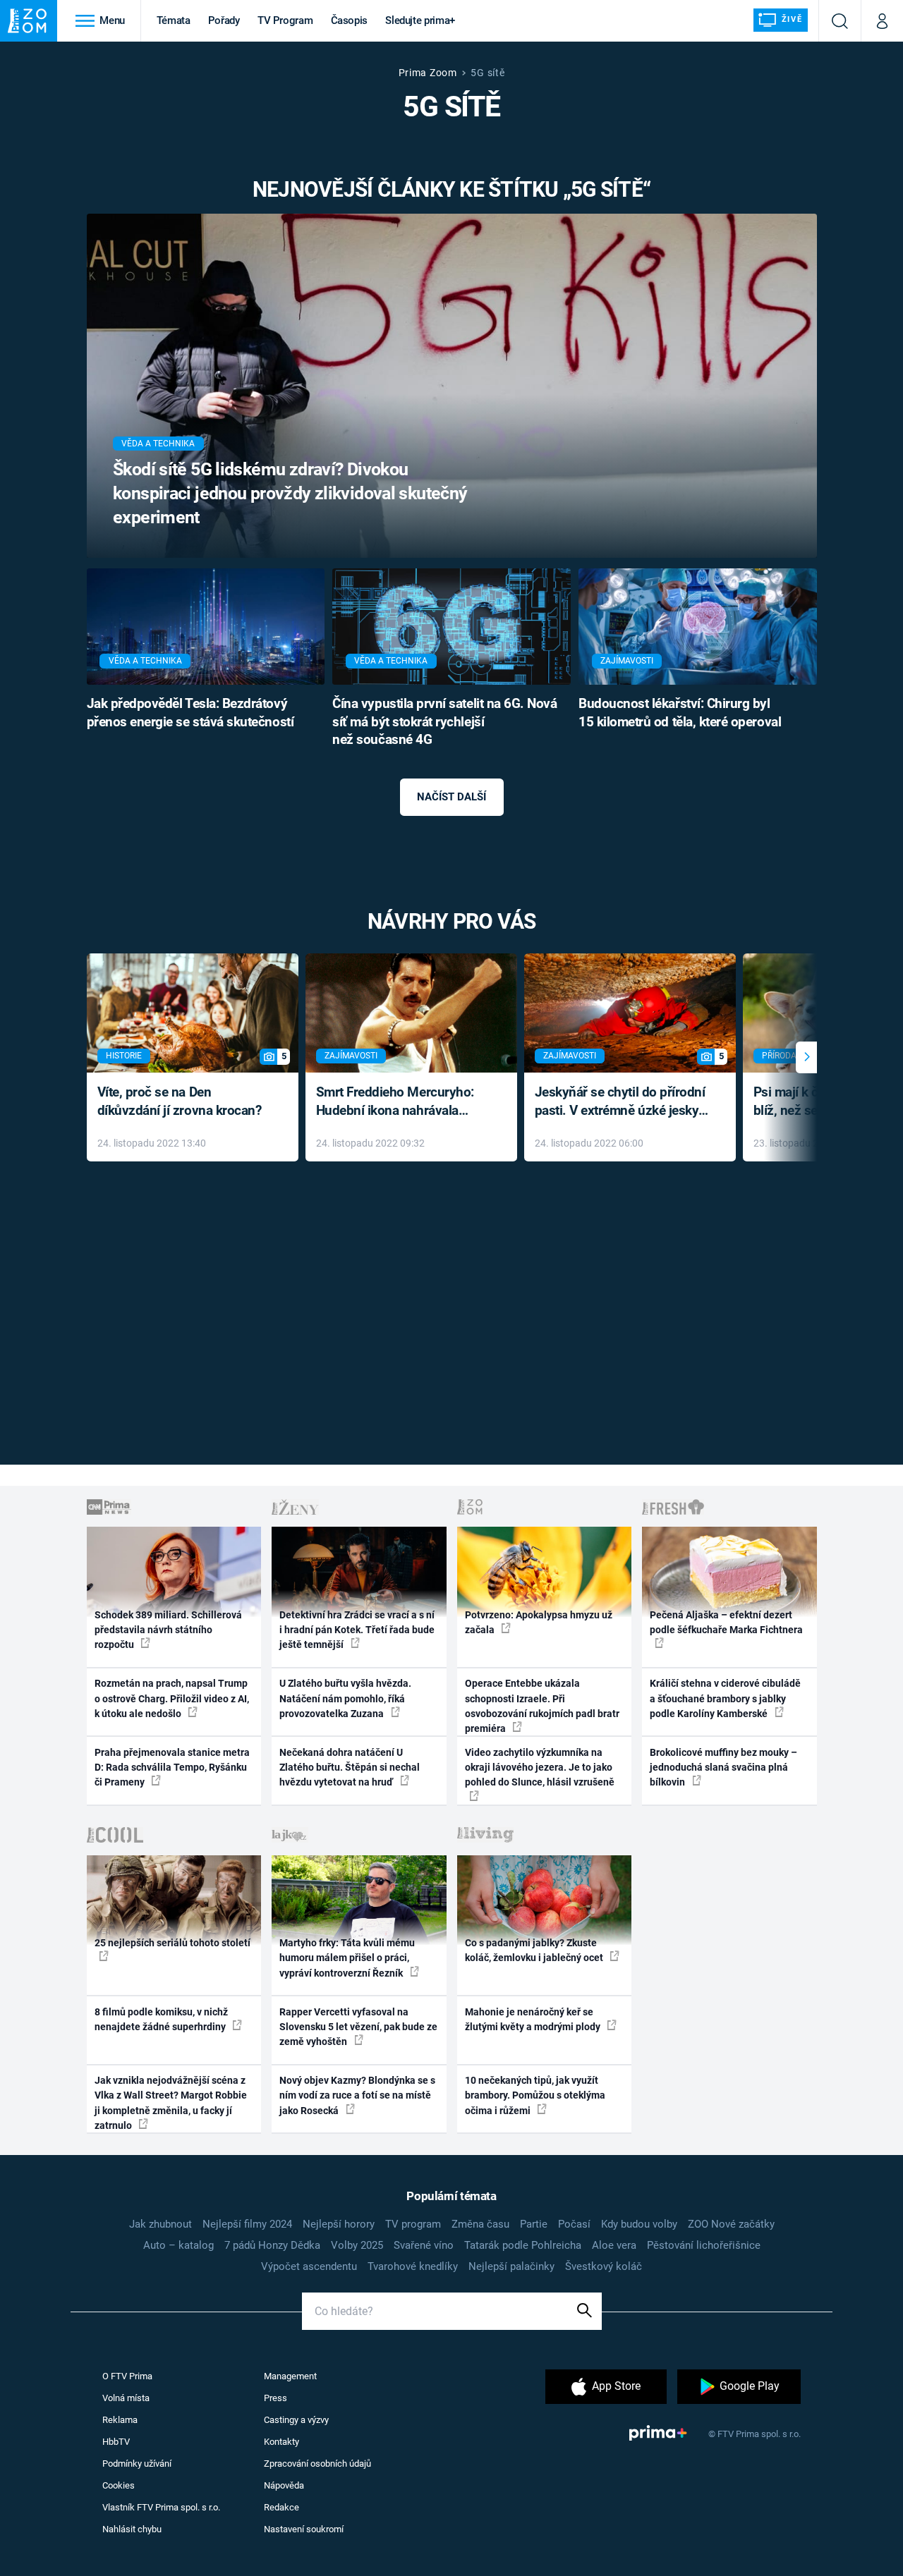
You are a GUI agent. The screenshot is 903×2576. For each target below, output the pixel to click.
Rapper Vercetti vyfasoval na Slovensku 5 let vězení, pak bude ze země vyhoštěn (358, 2027)
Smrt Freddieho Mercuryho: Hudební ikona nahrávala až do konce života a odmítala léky (401, 1103)
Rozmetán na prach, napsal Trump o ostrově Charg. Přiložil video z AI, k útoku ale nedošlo (172, 1698)
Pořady (224, 20)
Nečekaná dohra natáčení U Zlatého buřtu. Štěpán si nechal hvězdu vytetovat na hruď (350, 1768)
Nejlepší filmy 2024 (247, 2224)
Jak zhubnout (160, 2224)
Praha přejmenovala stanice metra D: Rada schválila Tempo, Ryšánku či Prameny (172, 1768)
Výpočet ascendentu (309, 2266)
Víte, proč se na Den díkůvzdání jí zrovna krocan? (180, 1101)
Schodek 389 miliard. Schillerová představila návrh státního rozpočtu (168, 1630)
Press (275, 2398)
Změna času (480, 2224)
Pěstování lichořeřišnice (704, 2245)
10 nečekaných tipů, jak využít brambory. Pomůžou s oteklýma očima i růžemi (535, 2095)
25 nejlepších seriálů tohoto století (172, 1943)
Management (290, 2376)
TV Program (285, 20)
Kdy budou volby (639, 2224)
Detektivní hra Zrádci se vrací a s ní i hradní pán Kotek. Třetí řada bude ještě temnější (357, 1630)
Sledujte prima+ (420, 20)
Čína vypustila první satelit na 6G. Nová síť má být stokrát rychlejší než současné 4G (444, 722)
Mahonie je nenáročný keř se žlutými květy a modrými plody (534, 2019)
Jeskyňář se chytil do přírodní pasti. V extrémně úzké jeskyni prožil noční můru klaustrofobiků (622, 1103)
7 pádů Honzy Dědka (272, 2245)
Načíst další (451, 797)
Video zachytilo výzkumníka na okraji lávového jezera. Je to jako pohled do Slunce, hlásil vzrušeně (540, 1768)
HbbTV (116, 2442)
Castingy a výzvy (296, 2420)
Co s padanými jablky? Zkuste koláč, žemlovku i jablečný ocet (535, 1950)
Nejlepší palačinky (511, 2266)
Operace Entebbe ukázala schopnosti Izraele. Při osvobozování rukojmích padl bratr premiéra (542, 1706)
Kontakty (281, 2442)
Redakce (281, 2507)
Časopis (350, 20)
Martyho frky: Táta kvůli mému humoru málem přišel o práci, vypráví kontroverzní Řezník (347, 1958)
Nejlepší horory (339, 2224)
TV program (413, 2224)
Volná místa (126, 2398)
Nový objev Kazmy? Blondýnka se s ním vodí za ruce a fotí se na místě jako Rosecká (357, 2095)
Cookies (119, 2485)
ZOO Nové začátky (731, 2224)
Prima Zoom (428, 73)
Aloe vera (614, 2245)
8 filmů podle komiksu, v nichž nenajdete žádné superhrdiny (161, 2019)
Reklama (120, 2420)
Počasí (574, 2224)
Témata (174, 20)
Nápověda (284, 2485)
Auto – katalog (178, 2245)
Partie (534, 2224)
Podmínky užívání (137, 2464)
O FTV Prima (127, 2376)
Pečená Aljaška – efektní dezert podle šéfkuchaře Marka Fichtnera (726, 1622)
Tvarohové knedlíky (413, 2266)
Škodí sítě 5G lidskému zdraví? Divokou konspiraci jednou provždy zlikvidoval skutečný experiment (290, 493)
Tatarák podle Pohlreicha (523, 2245)
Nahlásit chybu (132, 2529)
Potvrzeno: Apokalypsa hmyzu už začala (539, 1622)
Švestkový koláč (604, 2266)
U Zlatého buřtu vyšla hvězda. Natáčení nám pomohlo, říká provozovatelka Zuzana (345, 1698)
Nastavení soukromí (304, 2529)
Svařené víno (424, 2245)
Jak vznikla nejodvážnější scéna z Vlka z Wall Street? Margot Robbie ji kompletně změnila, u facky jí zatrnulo (171, 2103)
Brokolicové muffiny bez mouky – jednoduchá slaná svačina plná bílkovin (723, 1768)
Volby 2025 (357, 2245)
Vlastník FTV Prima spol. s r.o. (161, 2507)
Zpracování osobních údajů (317, 2464)
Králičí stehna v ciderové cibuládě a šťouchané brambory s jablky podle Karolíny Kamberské (725, 1698)
